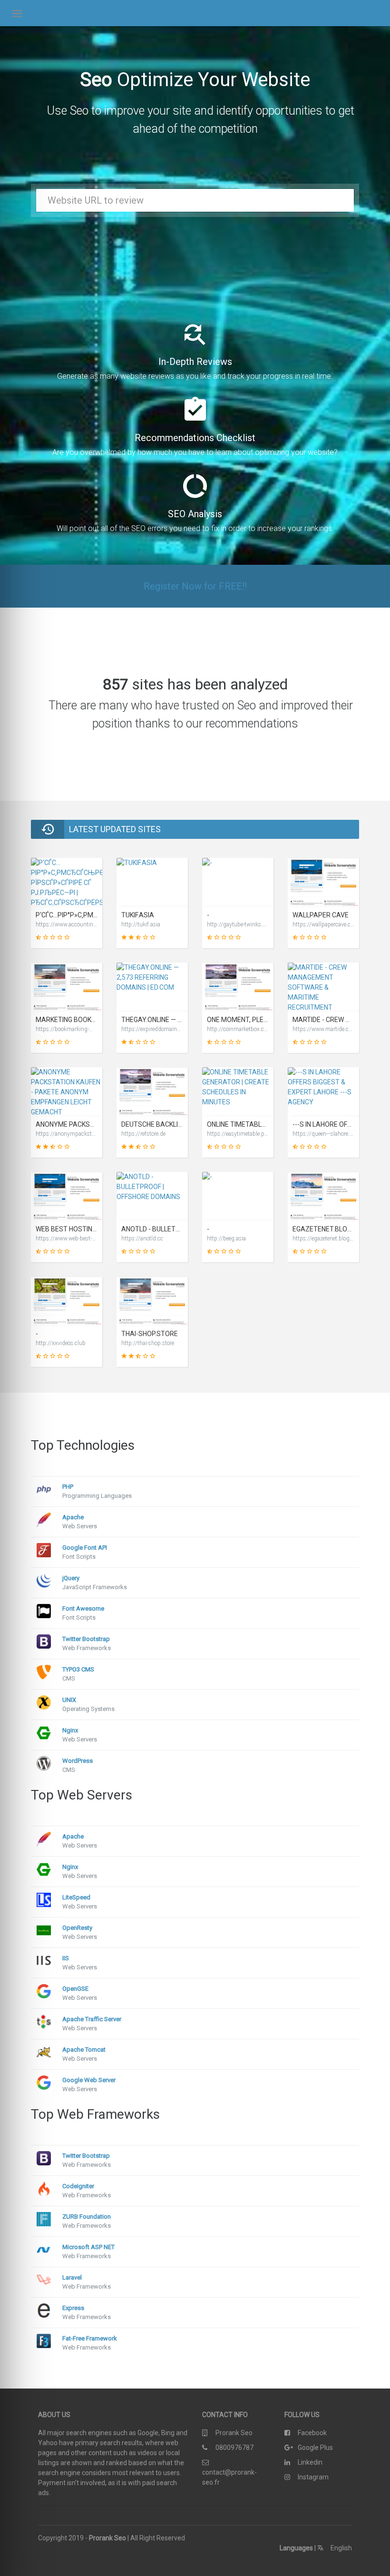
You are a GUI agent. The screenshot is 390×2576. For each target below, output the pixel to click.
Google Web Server (89, 2080)
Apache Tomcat (84, 2050)
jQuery (71, 1578)
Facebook (312, 2433)
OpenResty (77, 1928)
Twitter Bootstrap (86, 1639)
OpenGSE (75, 1989)
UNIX (69, 1700)
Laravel (72, 2277)
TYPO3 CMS (78, 1669)
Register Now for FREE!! (195, 586)
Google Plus (315, 2448)
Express (73, 2308)
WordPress (78, 1761)
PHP (68, 1487)
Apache (73, 1517)
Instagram (313, 2477)
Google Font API (85, 1548)
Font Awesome (83, 1608)
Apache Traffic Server (92, 2019)
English (341, 2548)
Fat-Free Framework (90, 2338)
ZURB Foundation (87, 2217)
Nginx (70, 1730)
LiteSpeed (76, 1897)
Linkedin (310, 2462)
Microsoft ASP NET (88, 2247)
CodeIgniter (78, 2186)
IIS (66, 1958)
